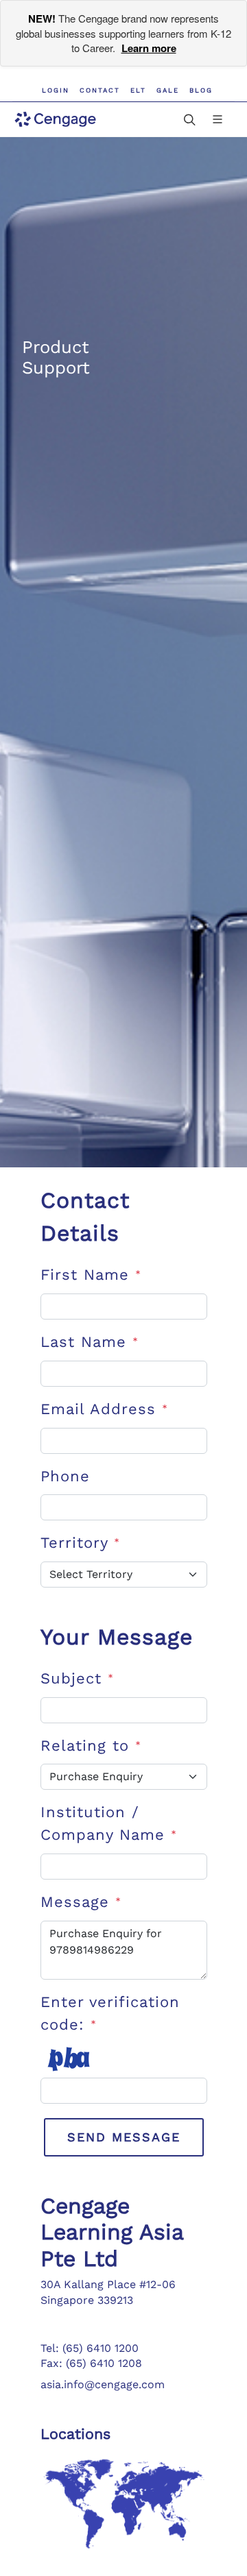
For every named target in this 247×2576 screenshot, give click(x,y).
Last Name (90, 1342)
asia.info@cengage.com (103, 2384)
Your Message (117, 1637)
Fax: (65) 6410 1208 (91, 2363)
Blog (201, 90)
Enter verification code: (110, 2013)
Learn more (149, 48)
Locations (75, 2434)
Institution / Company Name (109, 1823)
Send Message (124, 2137)
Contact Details (85, 1217)
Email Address (104, 1409)
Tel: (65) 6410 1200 (90, 2348)
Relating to (91, 1746)
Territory (80, 1543)
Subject (77, 1678)
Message (81, 1902)
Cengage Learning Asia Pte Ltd (112, 2232)
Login (56, 90)
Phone (65, 1476)
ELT (138, 90)
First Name (91, 1275)
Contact (100, 90)
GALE (168, 90)
